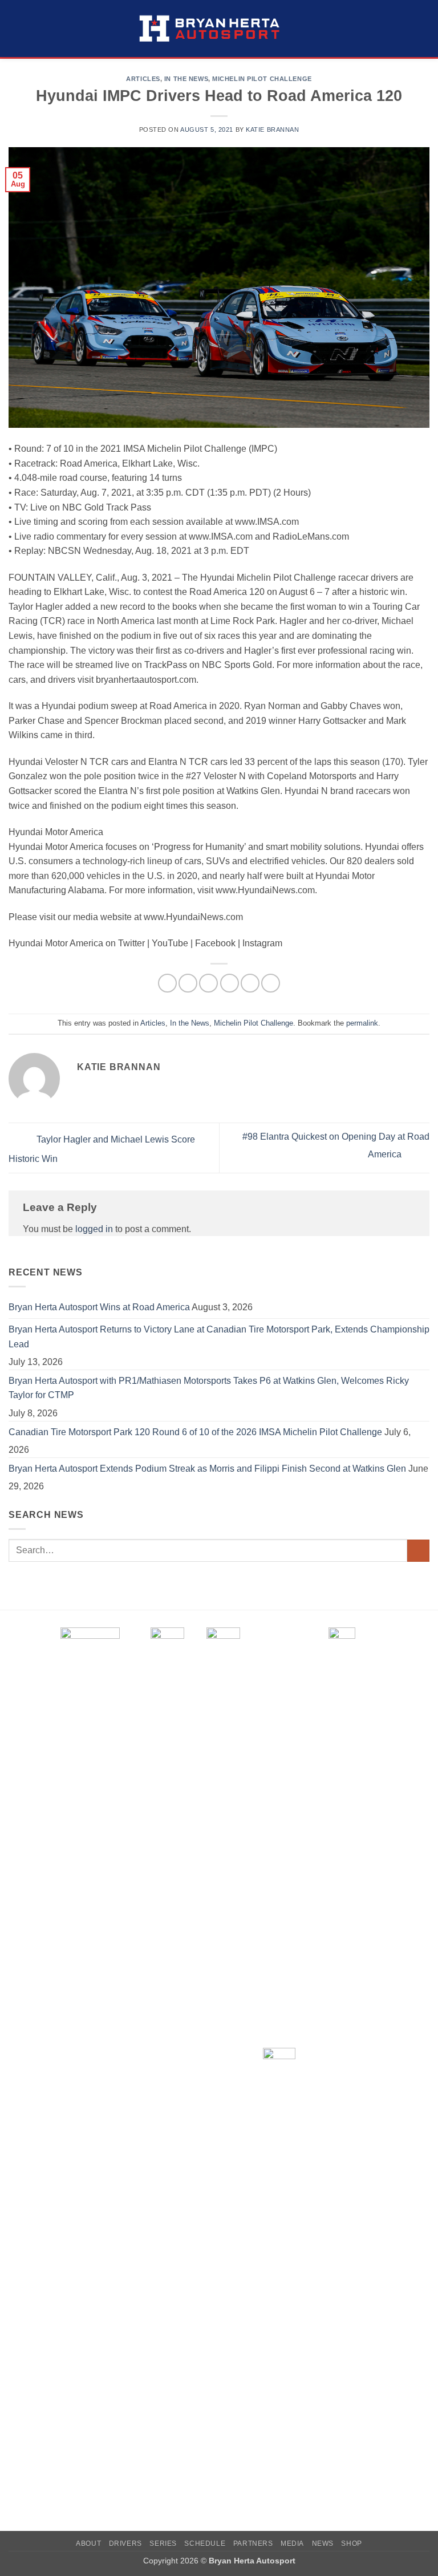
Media (292, 2543)
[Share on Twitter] (208, 983)
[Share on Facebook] (188, 983)
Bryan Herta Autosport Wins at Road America (99, 1307)
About (88, 2543)
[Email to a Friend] (230, 983)
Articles (143, 79)
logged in (94, 1229)
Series (163, 2543)
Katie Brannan (272, 129)
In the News (186, 79)
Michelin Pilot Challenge (262, 79)
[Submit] (418, 1551)
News (323, 2543)
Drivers (125, 2543)
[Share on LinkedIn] (271, 983)
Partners (253, 2543)
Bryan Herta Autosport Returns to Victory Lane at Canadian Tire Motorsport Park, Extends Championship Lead (219, 1337)
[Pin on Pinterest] (250, 983)
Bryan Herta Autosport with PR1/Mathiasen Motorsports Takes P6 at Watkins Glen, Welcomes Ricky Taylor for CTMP (209, 1388)
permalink (362, 1023)
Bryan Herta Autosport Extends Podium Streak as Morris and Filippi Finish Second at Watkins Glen (207, 1469)
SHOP (351, 2543)
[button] (15, 28)
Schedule (205, 2543)
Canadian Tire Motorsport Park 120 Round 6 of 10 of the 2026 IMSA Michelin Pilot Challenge (195, 1432)
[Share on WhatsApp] (167, 983)
